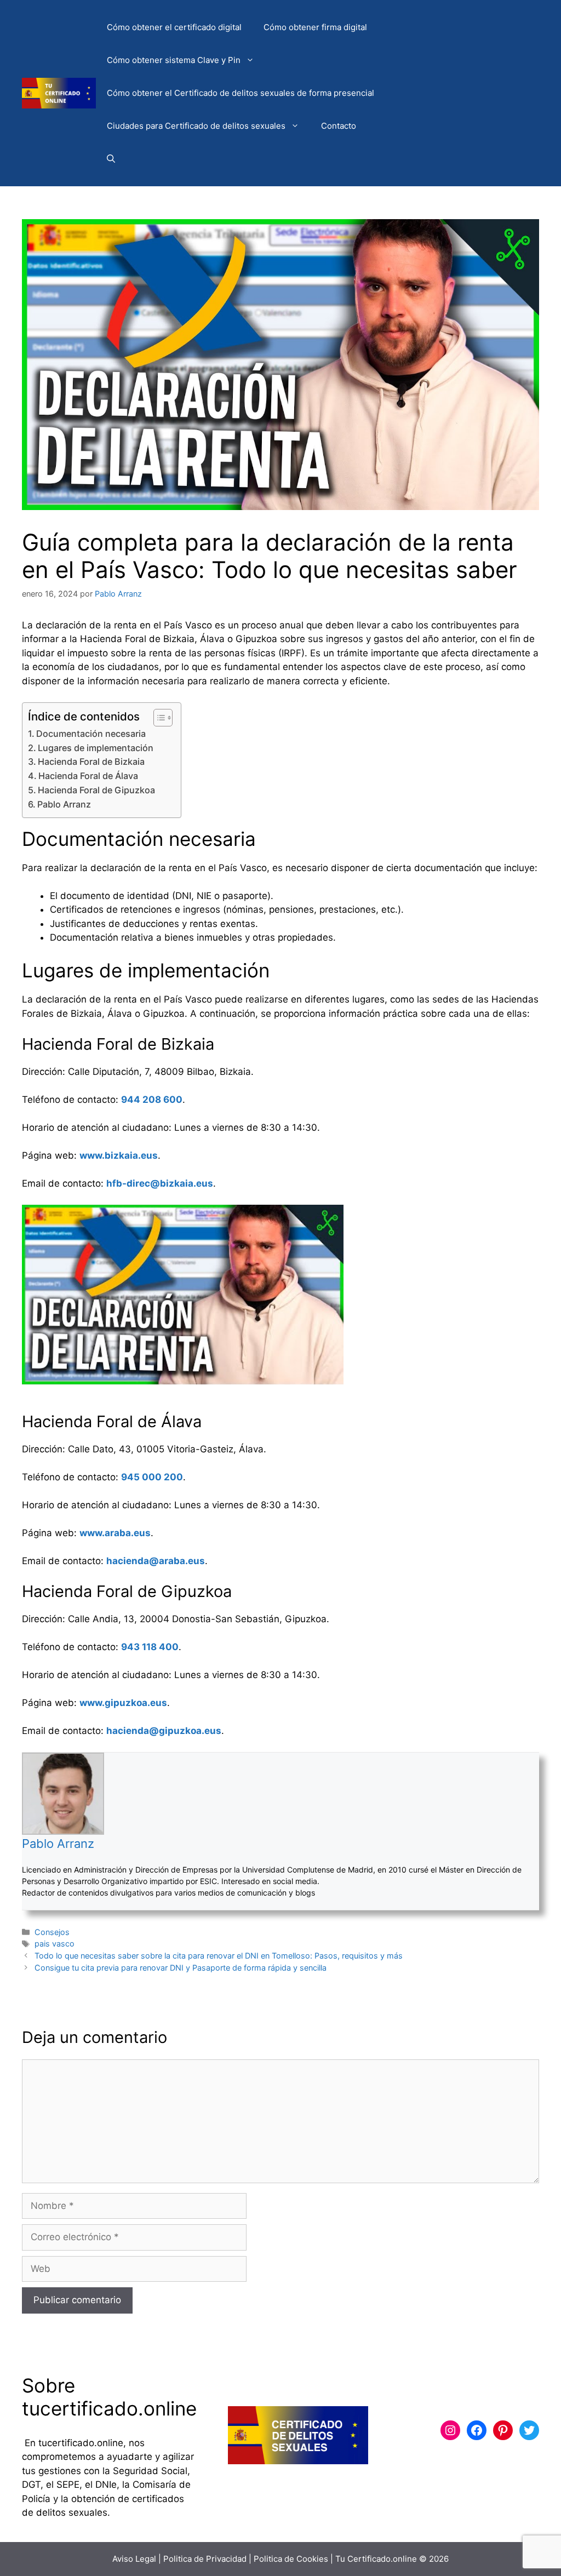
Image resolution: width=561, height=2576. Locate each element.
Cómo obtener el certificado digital (174, 27)
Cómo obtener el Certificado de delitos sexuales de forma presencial (241, 93)
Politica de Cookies (291, 2559)
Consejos (52, 1932)
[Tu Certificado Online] (59, 93)
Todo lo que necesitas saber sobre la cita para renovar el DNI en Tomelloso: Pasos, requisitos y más (219, 1956)
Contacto (339, 126)
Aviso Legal (134, 2559)
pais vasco (55, 1944)
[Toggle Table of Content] (158, 718)
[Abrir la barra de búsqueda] (111, 159)
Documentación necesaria (91, 734)
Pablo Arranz (64, 804)
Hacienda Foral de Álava (88, 776)
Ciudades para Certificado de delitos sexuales (196, 126)
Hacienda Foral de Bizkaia (91, 762)
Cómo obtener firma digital (315, 27)
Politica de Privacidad (205, 2559)
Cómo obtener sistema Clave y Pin (174, 60)
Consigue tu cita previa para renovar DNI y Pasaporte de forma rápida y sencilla (181, 1968)
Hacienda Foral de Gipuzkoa (96, 790)
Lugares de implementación (96, 748)
